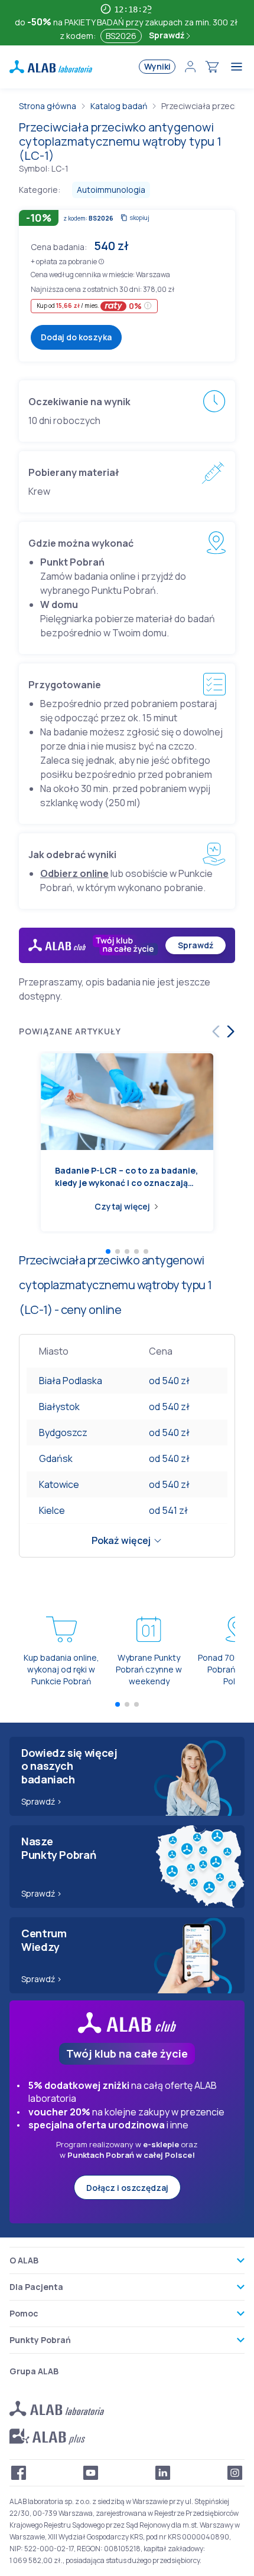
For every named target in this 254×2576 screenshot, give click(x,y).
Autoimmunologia (111, 190)
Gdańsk (56, 1458)
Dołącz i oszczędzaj (127, 2188)
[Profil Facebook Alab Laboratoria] (19, 2473)
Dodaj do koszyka (76, 337)
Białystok (59, 1407)
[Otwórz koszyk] (212, 67)
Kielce (52, 1510)
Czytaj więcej (122, 1206)
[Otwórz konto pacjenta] (190, 67)
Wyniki (157, 66)
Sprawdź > (42, 1801)
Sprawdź (167, 35)
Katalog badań (119, 106)
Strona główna (48, 106)
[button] (101, 261)
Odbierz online (74, 873)
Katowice (59, 1484)
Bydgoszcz (63, 1432)
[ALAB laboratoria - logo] (51, 67)
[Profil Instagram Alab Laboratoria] (235, 2473)
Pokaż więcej (121, 1540)
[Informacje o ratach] (148, 306)
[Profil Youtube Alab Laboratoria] (91, 2473)
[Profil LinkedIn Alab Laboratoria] (163, 2473)
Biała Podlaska (71, 1381)
